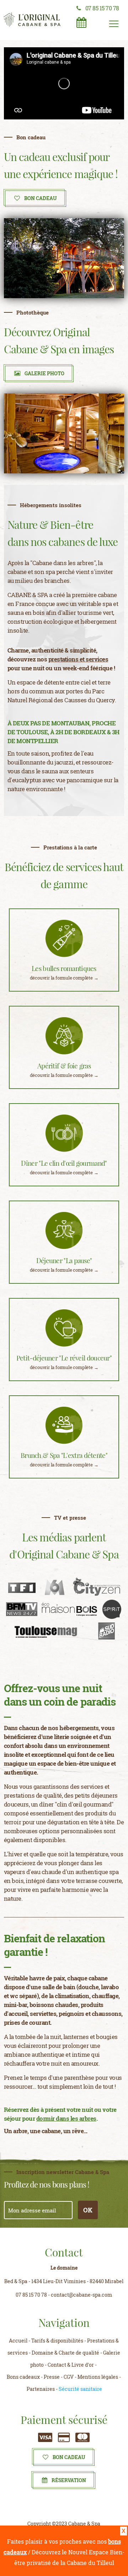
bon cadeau (41, 198)
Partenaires (41, 2389)
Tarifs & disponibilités (57, 2341)
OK (88, 2210)
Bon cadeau (69, 2457)
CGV (69, 2377)
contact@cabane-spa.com (81, 2295)
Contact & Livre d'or (71, 2365)
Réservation (69, 2480)
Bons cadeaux (23, 2377)
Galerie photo (44, 373)
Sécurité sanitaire (80, 2389)
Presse (52, 2377)
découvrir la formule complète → (64, 978)
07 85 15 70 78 (102, 8)
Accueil (18, 2341)
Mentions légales (98, 2377)
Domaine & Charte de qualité (65, 2353)
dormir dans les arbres (66, 2118)
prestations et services (78, 659)
